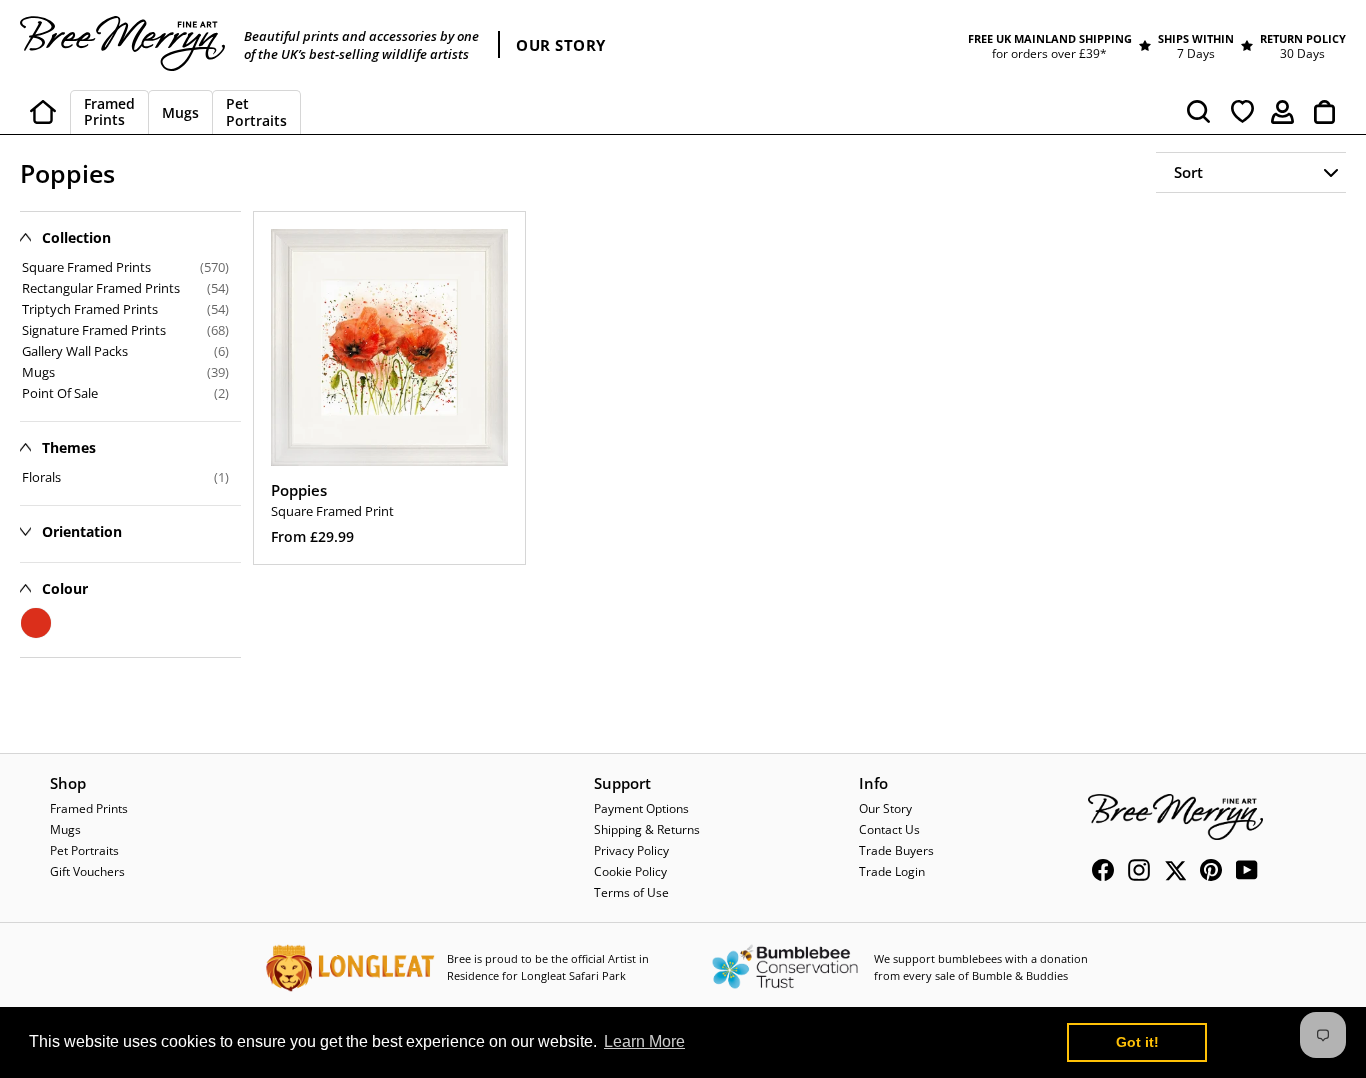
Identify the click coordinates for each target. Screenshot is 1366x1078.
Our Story (885, 808)
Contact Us (889, 829)
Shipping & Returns (647, 829)
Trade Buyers (896, 850)
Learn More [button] (644, 1041)
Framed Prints (89, 808)
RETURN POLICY (1303, 38)
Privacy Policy (631, 850)
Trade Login (892, 871)
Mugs (65, 829)
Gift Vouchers (87, 871)
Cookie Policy (630, 871)
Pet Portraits (84, 850)
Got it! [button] (1137, 1042)
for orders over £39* (1049, 53)
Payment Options (641, 808)
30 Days (1302, 53)
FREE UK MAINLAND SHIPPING (1050, 38)
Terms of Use (631, 892)
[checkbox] (125, 477)
